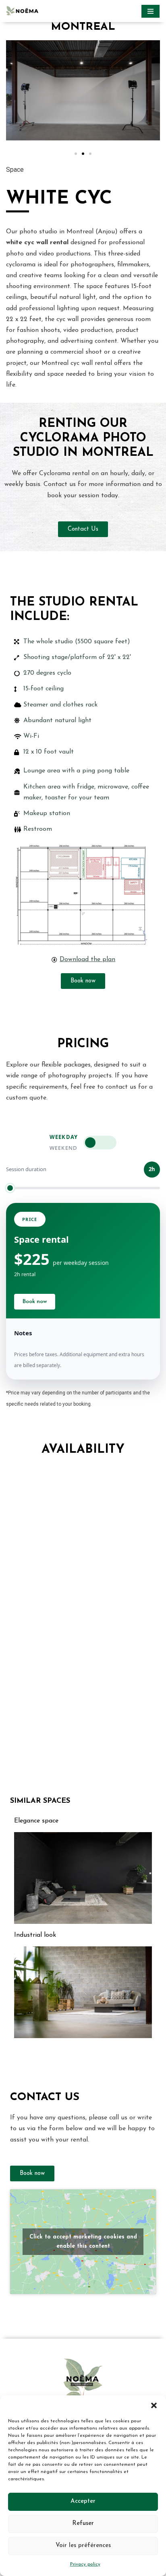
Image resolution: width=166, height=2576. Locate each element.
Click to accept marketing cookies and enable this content (83, 2242)
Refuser (83, 2523)
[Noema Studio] (24, 11)
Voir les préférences (83, 2546)
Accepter (83, 2501)
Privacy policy (85, 2564)
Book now (35, 1302)
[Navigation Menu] (150, 11)
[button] (154, 2405)
